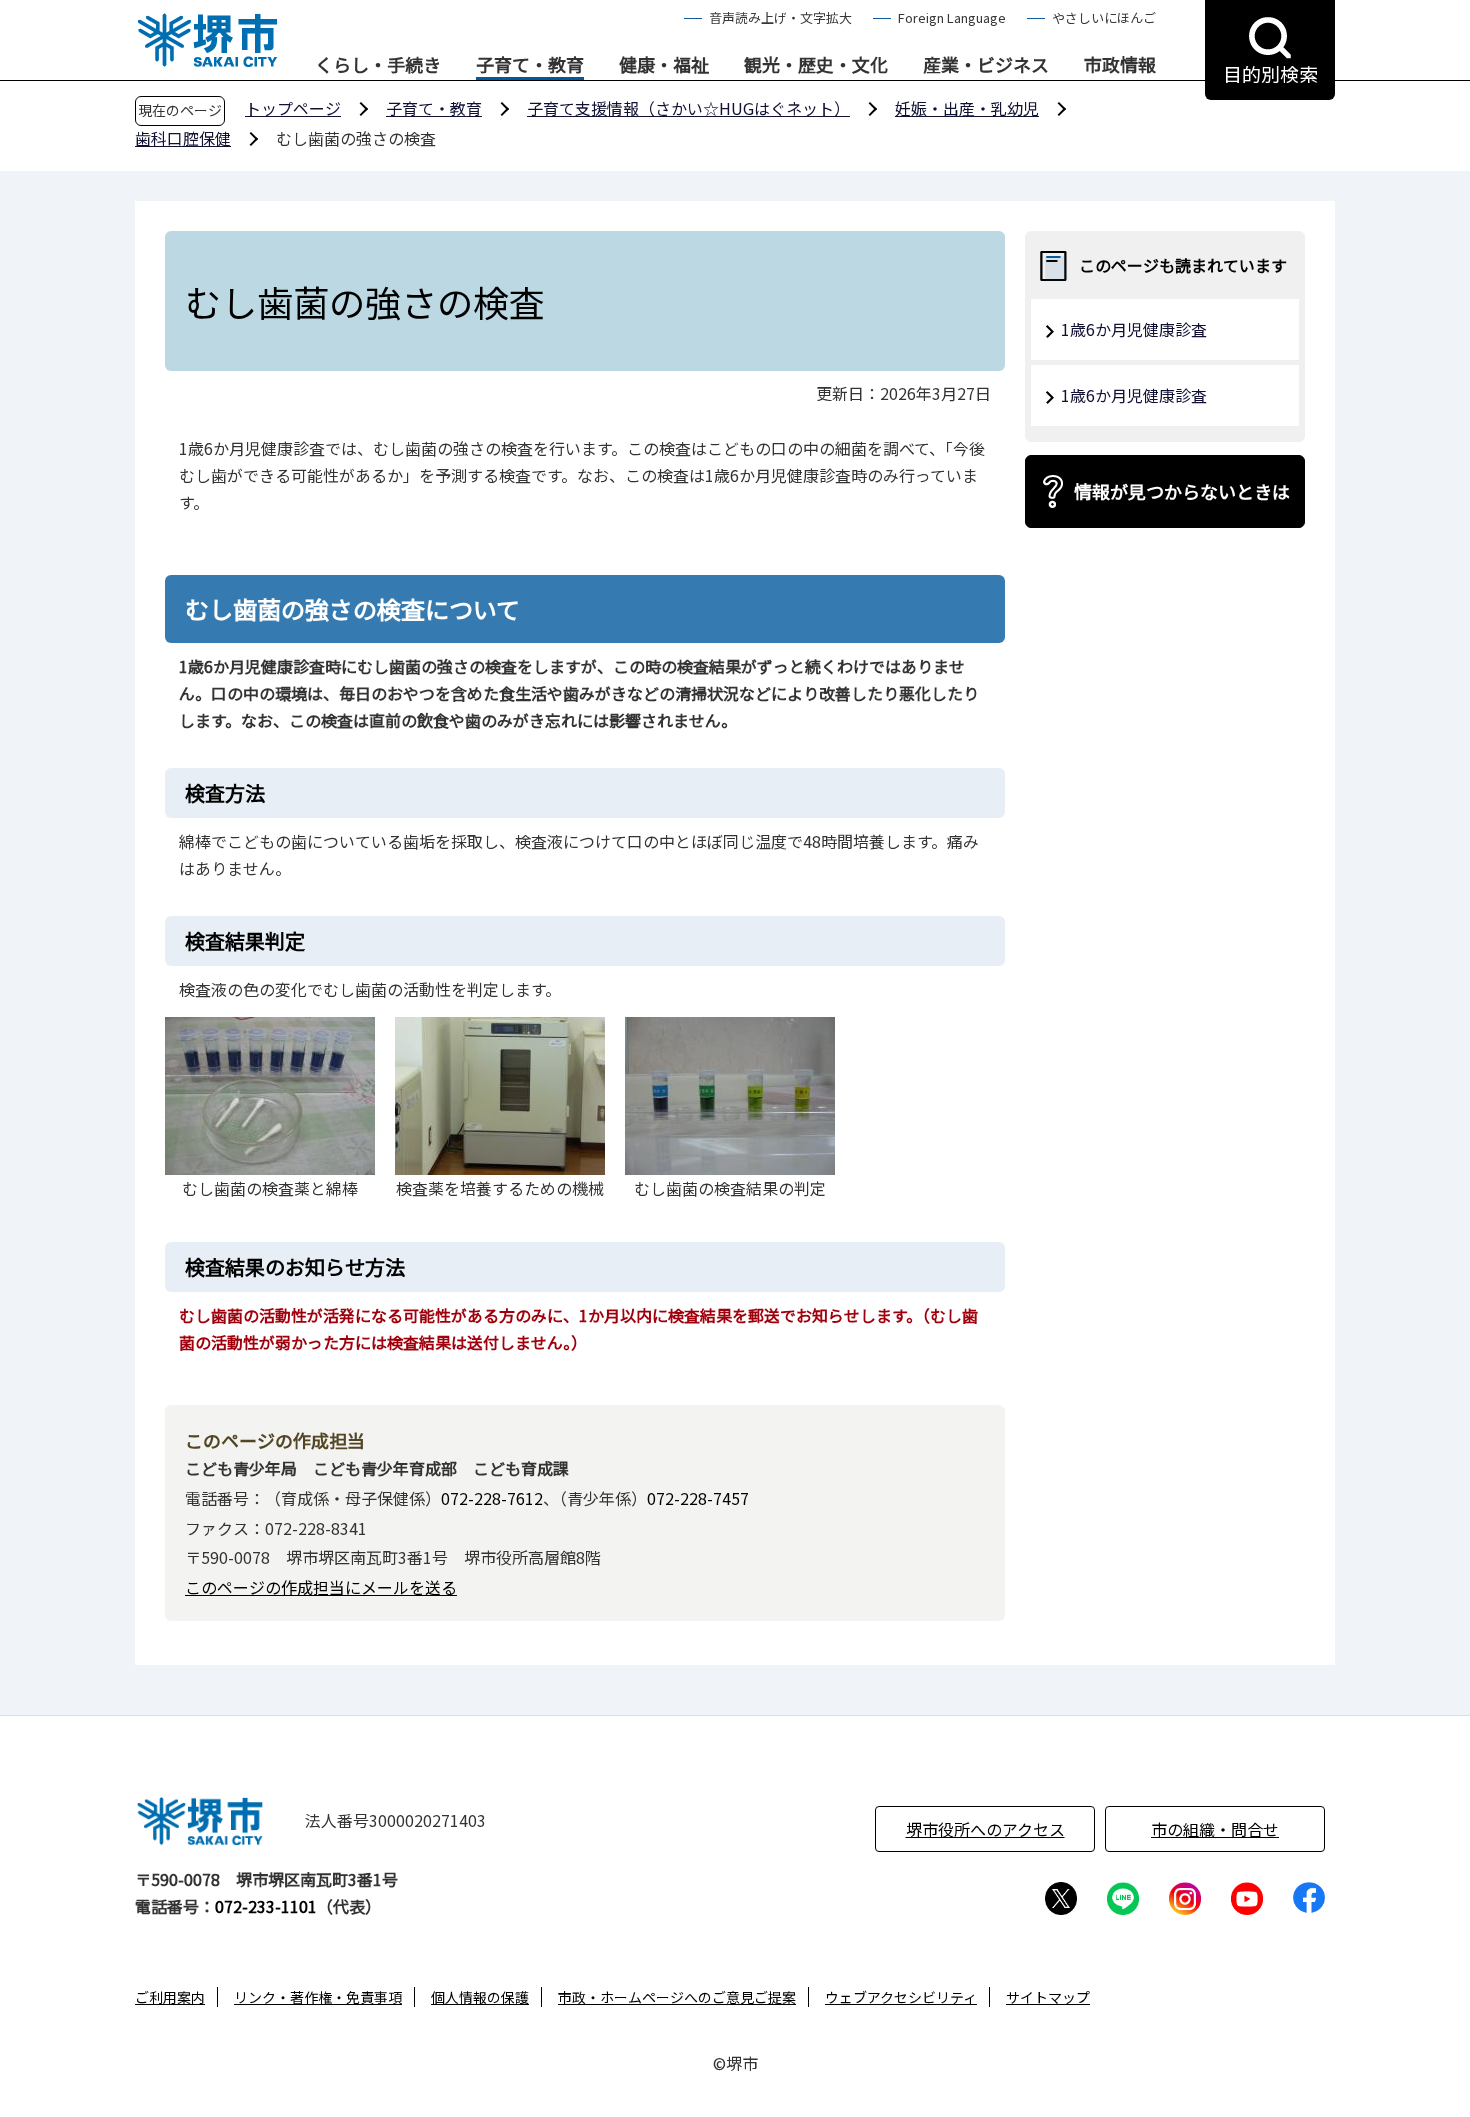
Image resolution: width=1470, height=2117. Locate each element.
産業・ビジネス (986, 65)
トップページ (293, 108)
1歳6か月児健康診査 (1134, 329)
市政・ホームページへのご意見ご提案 (677, 1997)
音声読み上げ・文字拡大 (780, 17)
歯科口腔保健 (183, 138)
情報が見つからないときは (1182, 491)
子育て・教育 (530, 65)
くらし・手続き (378, 65)
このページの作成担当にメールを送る (321, 1587)
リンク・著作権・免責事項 (318, 1997)
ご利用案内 (170, 1997)
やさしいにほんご (1104, 17)
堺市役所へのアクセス (985, 1829)
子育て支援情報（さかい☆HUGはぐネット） (688, 108)
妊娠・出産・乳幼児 (967, 108)
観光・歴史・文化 (816, 65)
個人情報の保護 (480, 1997)
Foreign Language (952, 17)
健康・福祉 (664, 65)
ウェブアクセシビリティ (901, 1997)
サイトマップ (1048, 1997)
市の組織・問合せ (1215, 1829)
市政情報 (1120, 65)
